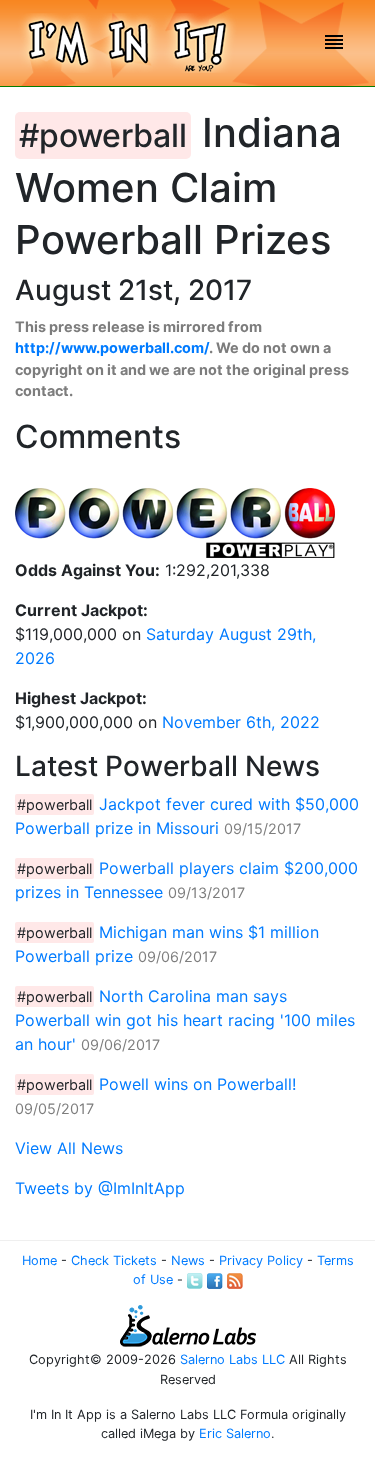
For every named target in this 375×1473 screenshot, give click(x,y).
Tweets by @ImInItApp (100, 1188)
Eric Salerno (235, 1433)
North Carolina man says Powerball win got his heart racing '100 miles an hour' (185, 1020)
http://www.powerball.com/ (112, 347)
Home (39, 1260)
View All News (69, 1148)
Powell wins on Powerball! (197, 1084)
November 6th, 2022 (241, 722)
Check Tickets (114, 1260)
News (188, 1260)
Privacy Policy (261, 1260)
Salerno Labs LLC (232, 1359)
